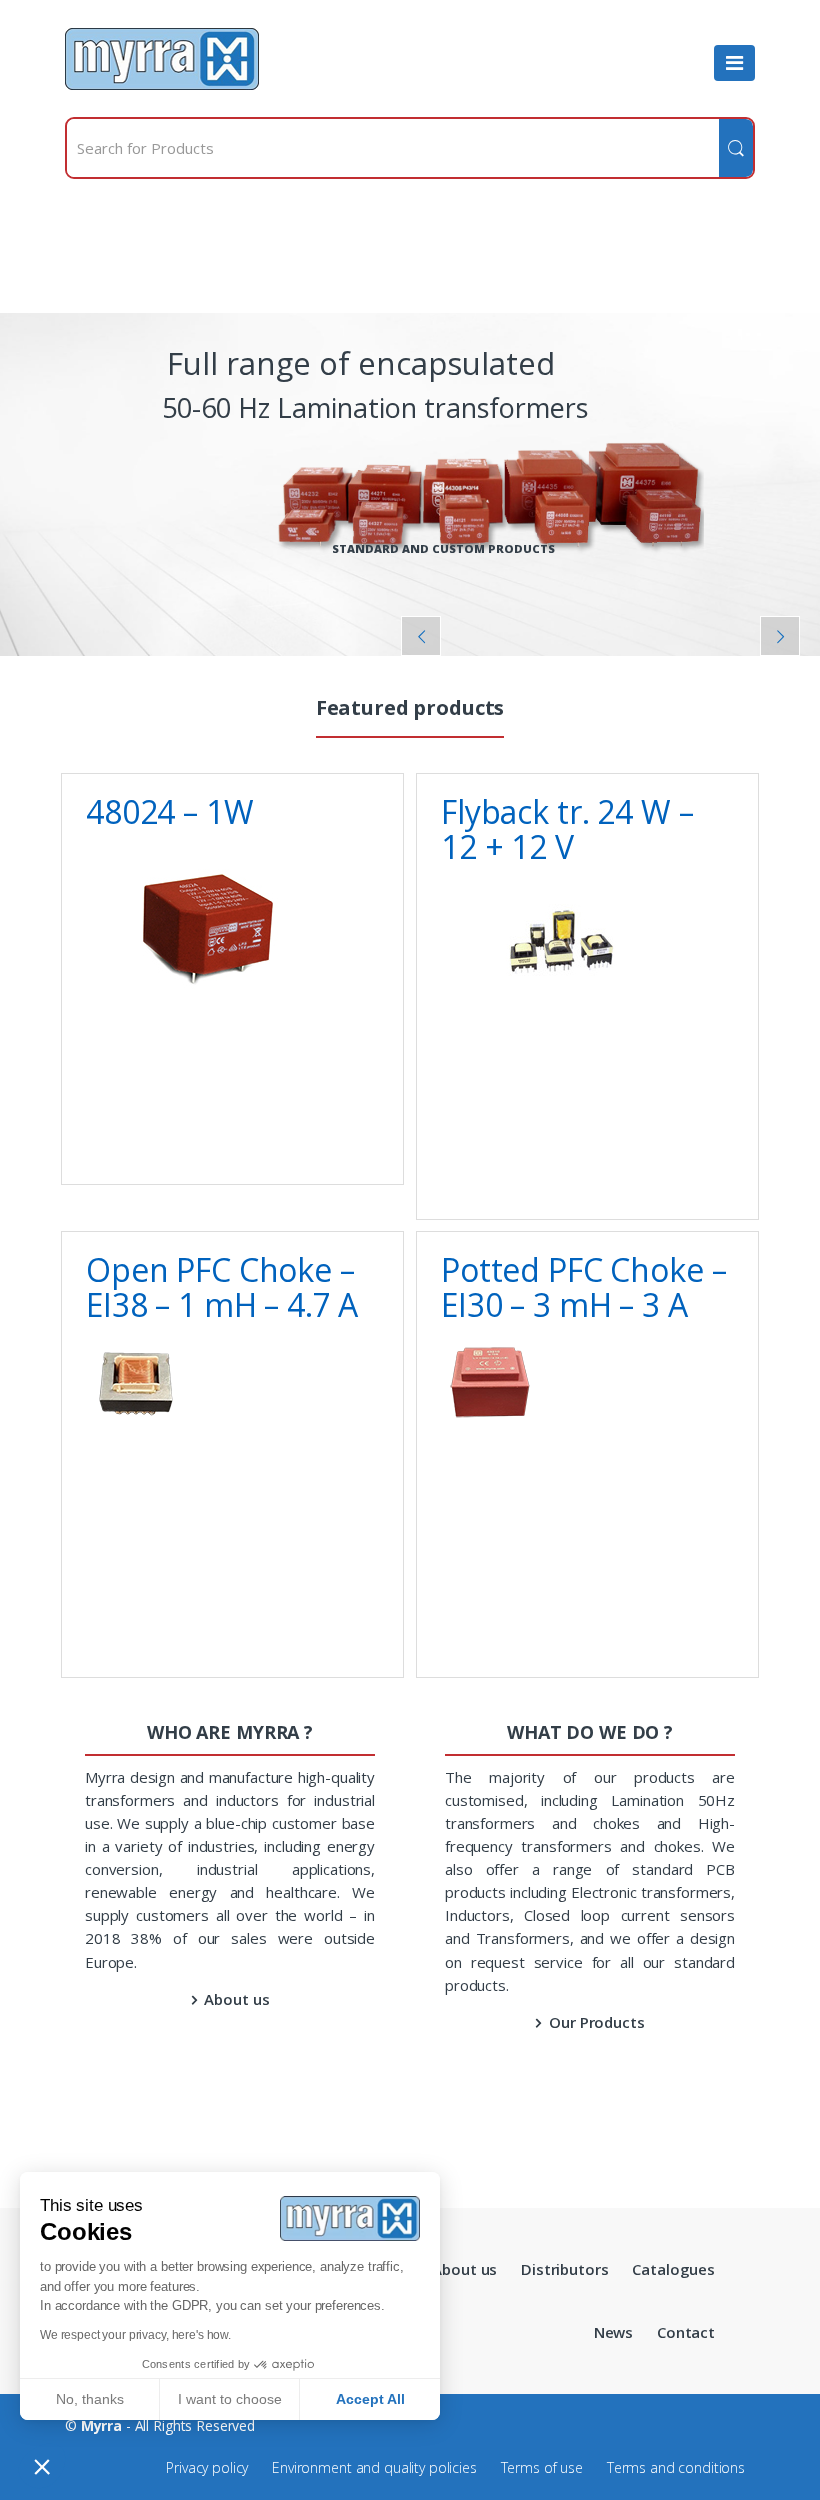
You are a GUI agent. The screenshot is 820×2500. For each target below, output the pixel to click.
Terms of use (542, 2467)
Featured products (410, 710)
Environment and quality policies (374, 2467)
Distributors (564, 2269)
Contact (686, 2332)
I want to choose (230, 2399)
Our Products (596, 2022)
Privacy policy (207, 2467)
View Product (361, 1139)
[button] (42, 2466)
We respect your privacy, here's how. (135, 2335)
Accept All (370, 2399)
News (613, 2332)
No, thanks (90, 2399)
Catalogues (673, 2269)
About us (236, 1999)
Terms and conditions (676, 2467)
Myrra (101, 2425)
